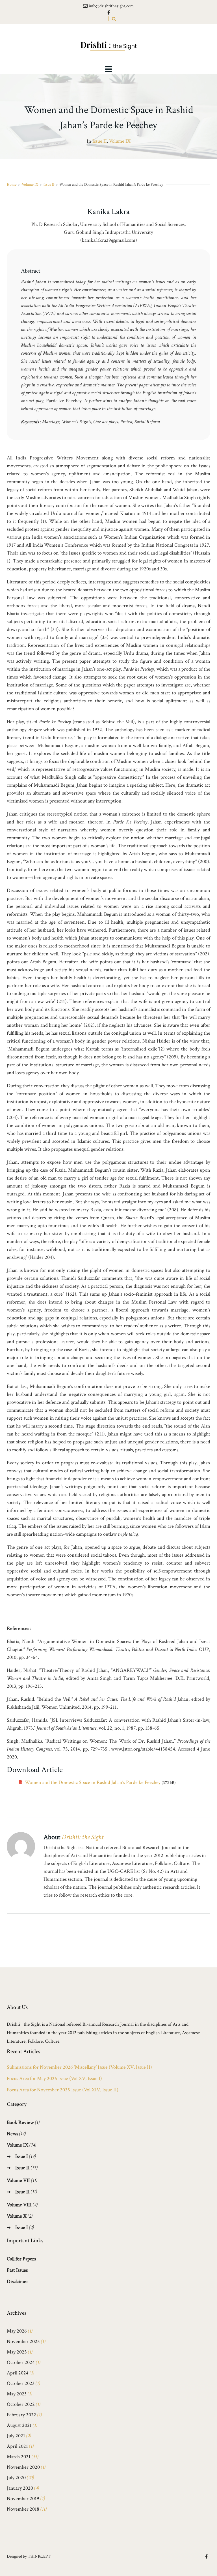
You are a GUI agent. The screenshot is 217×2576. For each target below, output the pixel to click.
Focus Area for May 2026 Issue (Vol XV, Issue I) (54, 2079)
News (12, 2134)
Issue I (22, 2156)
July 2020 (16, 2478)
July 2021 (16, 2436)
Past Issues (17, 2270)
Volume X (17, 2216)
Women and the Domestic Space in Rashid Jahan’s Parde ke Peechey (93, 1782)
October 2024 (21, 2362)
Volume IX (120, 141)
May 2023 (17, 2394)
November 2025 (23, 2341)
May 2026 (17, 2331)
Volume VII (18, 2180)
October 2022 (21, 2404)
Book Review (20, 2122)
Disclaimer (18, 2281)
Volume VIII (19, 2205)
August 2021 (19, 2425)
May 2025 (17, 2352)
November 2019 (23, 2499)
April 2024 (18, 2373)
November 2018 (23, 2509)
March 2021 (19, 2457)
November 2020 (23, 2467)
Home (12, 184)
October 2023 (21, 2383)
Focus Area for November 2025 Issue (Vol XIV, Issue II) (63, 2090)
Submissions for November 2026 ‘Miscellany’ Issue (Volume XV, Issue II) (79, 2067)
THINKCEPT (39, 2556)
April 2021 (17, 2446)
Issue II (100, 141)
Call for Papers (21, 2259)
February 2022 (21, 2415)
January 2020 (20, 2488)
